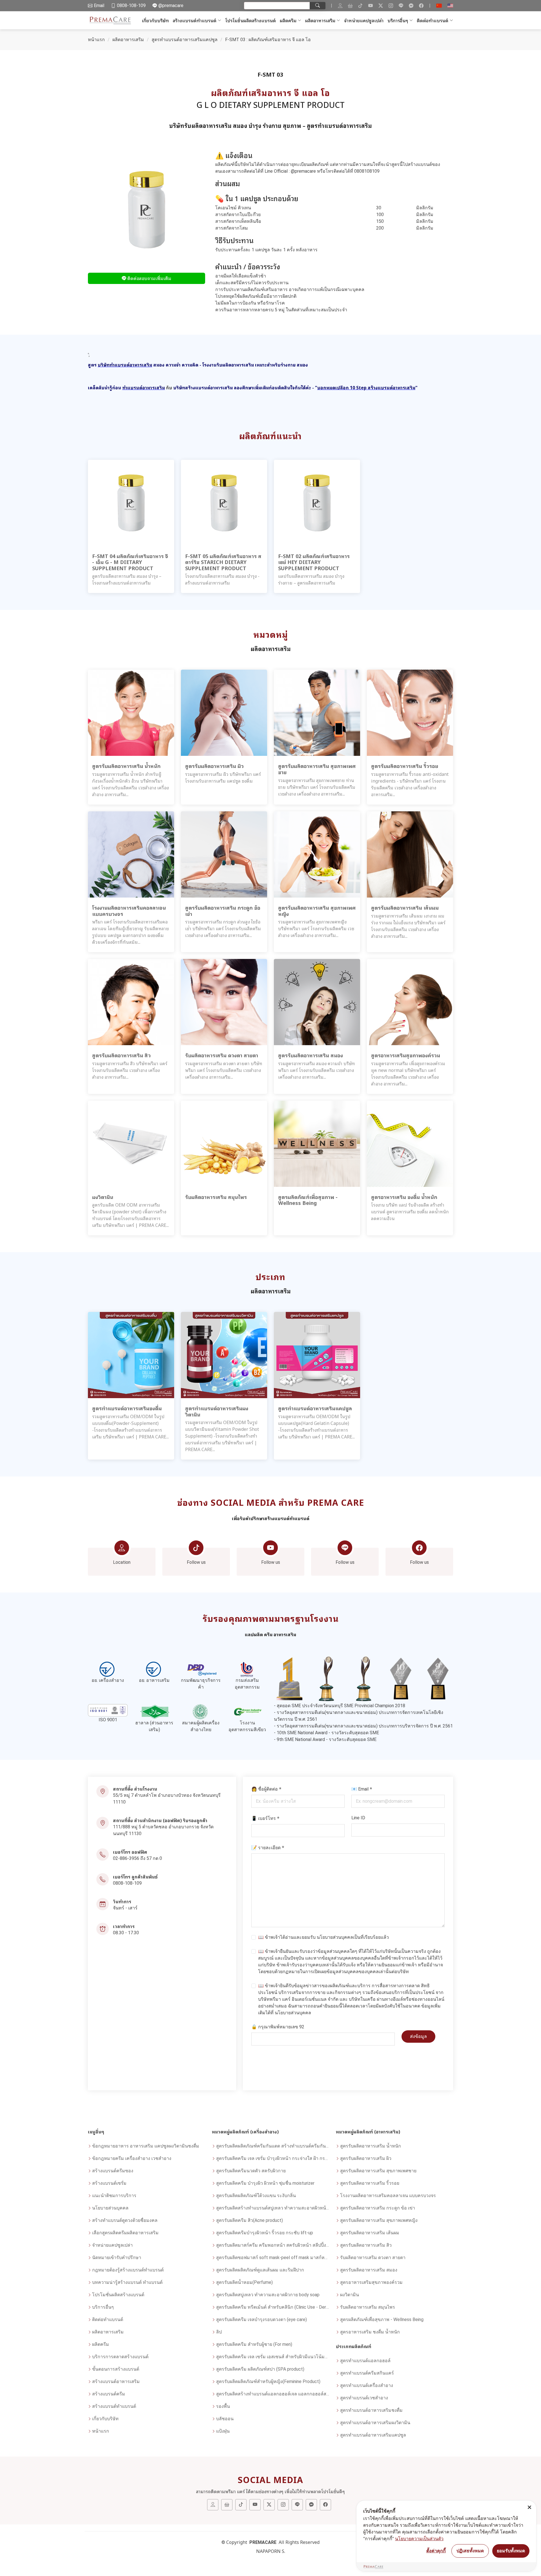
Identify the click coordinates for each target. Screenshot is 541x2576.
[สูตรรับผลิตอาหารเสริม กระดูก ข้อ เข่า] (224, 854)
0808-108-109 (127, 1883)
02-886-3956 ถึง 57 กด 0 (138, 1858)
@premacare (304, 171)
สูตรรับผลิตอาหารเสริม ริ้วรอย (370, 2183)
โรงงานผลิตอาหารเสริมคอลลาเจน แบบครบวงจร (388, 2196)
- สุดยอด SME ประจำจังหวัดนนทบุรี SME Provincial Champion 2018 (340, 1706)
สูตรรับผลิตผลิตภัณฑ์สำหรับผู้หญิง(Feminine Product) (268, 2381)
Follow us (196, 1562)
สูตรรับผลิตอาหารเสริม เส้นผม (370, 2233)
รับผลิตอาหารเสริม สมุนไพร (368, 2307)
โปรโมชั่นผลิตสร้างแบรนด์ (250, 20)
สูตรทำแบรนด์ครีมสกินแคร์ (367, 2373)
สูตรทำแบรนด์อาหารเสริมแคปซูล (185, 40)
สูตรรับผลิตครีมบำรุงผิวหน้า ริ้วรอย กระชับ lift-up (265, 2233)
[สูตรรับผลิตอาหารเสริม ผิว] (224, 713)
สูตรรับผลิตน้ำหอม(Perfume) (244, 2282)
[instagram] (391, 6)
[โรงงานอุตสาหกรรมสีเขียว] (247, 1712)
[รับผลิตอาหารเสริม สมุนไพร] (224, 1143)
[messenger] (411, 6)
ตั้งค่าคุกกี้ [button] (436, 2551)
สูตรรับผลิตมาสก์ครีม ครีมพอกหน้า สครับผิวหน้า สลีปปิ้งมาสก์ (273, 2245)
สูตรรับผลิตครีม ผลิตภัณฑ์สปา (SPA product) (260, 2369)
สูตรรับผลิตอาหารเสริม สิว (366, 2245)
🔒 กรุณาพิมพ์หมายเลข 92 (278, 2027)
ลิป (219, 2332)
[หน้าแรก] (111, 20)
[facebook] (421, 6)
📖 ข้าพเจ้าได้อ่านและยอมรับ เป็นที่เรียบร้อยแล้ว (323, 1937)
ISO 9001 (108, 1720)
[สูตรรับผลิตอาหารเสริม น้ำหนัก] (131, 713)
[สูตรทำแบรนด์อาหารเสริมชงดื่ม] (131, 1355)
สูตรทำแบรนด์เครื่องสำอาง (367, 2385)
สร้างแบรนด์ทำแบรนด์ (195, 20)
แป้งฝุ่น (223, 2431)
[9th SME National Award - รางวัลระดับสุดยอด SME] (438, 1678)
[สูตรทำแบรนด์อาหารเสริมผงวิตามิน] (224, 1355)
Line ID (358, 1818)
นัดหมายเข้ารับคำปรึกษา (117, 2258)
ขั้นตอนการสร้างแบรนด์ (116, 2369)
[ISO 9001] (108, 1710)
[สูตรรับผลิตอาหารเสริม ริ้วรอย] (410, 713)
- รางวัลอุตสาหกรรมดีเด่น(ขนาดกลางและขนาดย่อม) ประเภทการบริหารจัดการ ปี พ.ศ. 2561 (363, 1726)
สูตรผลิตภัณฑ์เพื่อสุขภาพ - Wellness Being (382, 2319)
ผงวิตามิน (350, 2295)
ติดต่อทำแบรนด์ (433, 20)
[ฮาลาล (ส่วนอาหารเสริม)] (154, 1712)
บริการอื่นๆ (398, 20)
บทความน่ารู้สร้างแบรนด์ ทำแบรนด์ (127, 2282)
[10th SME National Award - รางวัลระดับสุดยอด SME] (401, 1678)
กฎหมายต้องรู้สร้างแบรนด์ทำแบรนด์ (128, 2270)
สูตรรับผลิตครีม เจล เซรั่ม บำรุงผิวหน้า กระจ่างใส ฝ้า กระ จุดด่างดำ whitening (273, 2158)
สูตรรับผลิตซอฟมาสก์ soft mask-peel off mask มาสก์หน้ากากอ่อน (273, 2258)
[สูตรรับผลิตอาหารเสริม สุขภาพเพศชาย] (317, 713)
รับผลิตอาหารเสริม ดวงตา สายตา (373, 2258)
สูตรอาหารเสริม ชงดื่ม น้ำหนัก (370, 2332)
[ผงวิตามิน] (131, 1143)
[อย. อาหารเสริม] (154, 1669)
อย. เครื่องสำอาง (108, 1680)
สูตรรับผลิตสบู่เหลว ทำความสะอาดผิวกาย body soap (268, 2295)
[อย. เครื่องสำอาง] (108, 1669)
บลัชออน (225, 2419)
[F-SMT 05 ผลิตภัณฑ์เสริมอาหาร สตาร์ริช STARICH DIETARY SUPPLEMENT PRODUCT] (224, 502)
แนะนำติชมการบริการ (114, 2196)
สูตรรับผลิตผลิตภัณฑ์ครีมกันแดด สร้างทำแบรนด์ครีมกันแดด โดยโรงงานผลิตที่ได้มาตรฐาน (273, 2146)
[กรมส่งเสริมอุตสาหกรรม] (247, 1669)
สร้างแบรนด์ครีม (109, 2394)
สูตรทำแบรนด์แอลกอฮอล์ (365, 2361)
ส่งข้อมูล (418, 2036)
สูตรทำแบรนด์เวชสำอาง (364, 2398)
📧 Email (362, 1789)
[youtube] (371, 6)
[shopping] (350, 6)
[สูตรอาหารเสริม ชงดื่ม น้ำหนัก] (410, 1143)
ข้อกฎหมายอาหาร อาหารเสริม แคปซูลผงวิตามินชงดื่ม (146, 2146)
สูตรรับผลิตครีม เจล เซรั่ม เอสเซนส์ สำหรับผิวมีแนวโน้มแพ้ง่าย (273, 2357)
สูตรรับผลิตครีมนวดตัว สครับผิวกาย (251, 2171)
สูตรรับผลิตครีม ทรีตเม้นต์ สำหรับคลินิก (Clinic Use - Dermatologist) (273, 2307)
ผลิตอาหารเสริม (320, 20)
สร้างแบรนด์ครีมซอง (113, 2171)
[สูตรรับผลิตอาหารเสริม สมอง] (317, 1002)
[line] (401, 6)
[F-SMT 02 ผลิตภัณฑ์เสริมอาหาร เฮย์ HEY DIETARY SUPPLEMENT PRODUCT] (317, 502)
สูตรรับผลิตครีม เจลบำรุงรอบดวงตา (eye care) (261, 2319)
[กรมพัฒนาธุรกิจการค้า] (201, 1669)
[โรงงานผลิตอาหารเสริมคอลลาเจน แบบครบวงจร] (131, 854)
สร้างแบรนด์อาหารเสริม (116, 2381)
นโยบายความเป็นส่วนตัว (419, 2539)
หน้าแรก (96, 40)
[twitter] (381, 6)
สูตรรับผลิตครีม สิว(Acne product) (250, 2220)
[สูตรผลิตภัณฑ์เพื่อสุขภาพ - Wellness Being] (317, 1143)
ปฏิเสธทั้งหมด (470, 2551)
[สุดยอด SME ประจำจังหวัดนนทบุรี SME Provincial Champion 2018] (289, 1678)
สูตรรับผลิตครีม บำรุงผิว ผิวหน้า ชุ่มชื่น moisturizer (265, 2183)
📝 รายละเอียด (268, 1847)
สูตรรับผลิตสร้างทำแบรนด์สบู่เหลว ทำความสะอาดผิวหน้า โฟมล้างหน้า (273, 2208)
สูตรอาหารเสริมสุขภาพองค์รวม (371, 2282)
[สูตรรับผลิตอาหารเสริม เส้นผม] (410, 854)
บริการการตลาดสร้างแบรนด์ (120, 2357)
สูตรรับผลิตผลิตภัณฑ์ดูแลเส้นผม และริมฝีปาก (260, 2270)
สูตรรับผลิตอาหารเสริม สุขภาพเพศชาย (378, 2171)
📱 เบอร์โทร (265, 1818)
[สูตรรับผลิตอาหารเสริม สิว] (131, 1002)
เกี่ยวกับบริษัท (155, 20)
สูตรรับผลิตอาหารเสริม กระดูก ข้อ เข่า (378, 2208)
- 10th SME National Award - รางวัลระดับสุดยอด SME (326, 1733)
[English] (450, 6)
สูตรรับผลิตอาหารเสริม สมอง (369, 2270)
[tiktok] (360, 6)
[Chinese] (439, 6)
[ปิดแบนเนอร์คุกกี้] (529, 2507)
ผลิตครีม (288, 20)
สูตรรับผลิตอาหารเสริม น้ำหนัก (371, 2146)
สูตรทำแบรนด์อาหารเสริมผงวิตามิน (375, 2423)
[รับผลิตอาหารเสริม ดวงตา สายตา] (224, 1002)
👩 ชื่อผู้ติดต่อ (266, 1789)
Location (122, 1562)
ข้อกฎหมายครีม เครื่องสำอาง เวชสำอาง (132, 2158)
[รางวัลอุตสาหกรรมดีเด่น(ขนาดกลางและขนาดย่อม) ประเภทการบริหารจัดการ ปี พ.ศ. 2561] (363, 1678)
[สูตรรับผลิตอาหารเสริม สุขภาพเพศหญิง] (317, 854)
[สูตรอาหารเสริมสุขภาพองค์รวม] (410, 1002)
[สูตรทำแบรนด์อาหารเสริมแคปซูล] (317, 1355)
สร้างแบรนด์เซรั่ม (109, 2183)
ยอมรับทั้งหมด (511, 2551)
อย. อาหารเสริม (154, 1680)
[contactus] (340, 6)
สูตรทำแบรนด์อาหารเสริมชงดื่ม (371, 2410)
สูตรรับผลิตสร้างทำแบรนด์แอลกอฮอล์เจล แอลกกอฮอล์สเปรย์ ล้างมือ (273, 2394)
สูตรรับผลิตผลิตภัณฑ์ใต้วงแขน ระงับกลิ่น (256, 2196)
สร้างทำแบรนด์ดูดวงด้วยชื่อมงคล (125, 2220)
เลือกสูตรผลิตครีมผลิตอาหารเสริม (125, 2233)
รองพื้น (223, 2406)
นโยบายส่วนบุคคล (335, 1937)
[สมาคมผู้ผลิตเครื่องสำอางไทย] (201, 1712)
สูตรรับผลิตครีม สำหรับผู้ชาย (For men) (254, 2344)
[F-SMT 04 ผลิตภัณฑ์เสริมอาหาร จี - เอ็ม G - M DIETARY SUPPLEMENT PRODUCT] (131, 502)
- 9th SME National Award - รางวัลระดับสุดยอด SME (325, 1739)
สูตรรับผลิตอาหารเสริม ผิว (366, 2158)
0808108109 (367, 171)
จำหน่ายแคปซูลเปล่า (364, 20)
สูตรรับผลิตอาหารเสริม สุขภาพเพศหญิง (379, 2220)
